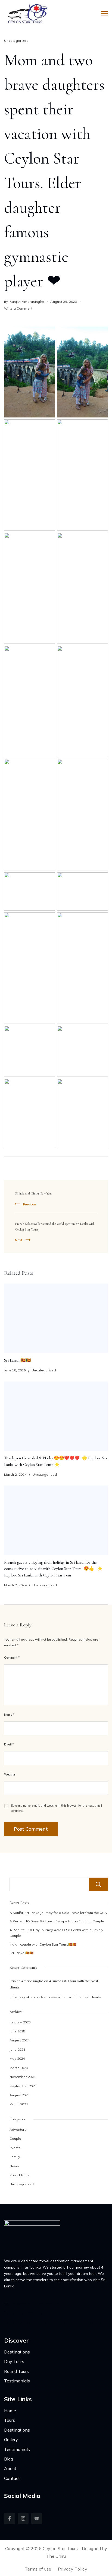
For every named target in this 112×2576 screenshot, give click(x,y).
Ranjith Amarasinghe (26, 1981)
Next (19, 1240)
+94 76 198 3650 (27, 2314)
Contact (12, 2478)
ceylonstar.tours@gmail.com (37, 2304)
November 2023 (22, 2077)
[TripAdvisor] (37, 2518)
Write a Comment (18, 309)
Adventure (18, 2129)
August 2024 (19, 2040)
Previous (30, 1204)
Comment (12, 1658)
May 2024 (17, 2058)
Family (15, 2157)
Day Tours (14, 2361)
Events (15, 2148)
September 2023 (23, 2086)
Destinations (17, 2352)
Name (9, 1715)
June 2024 (17, 2049)
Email (9, 1744)
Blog (9, 2459)
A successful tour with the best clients (71, 1997)
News (14, 2166)
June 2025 (17, 2031)
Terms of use (38, 2569)
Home (10, 2411)
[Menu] (105, 14)
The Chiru (56, 2556)
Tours (10, 2420)
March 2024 (19, 2068)
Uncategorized (16, 41)
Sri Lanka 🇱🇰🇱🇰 (17, 1360)
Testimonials (17, 2381)
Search (98, 1884)
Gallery (11, 2439)
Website (10, 1774)
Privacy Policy (73, 2569)
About (10, 2468)
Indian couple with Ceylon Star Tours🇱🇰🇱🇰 (43, 1944)
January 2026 (20, 2022)
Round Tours (20, 2175)
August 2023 (19, 2095)
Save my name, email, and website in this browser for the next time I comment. (56, 1808)
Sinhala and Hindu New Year (33, 1194)
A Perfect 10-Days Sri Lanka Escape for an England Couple (57, 1921)
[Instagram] (23, 2518)
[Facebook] (10, 2518)
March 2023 (19, 2104)
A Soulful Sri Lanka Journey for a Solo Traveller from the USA (58, 1913)
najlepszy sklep (22, 1997)
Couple (15, 2138)
